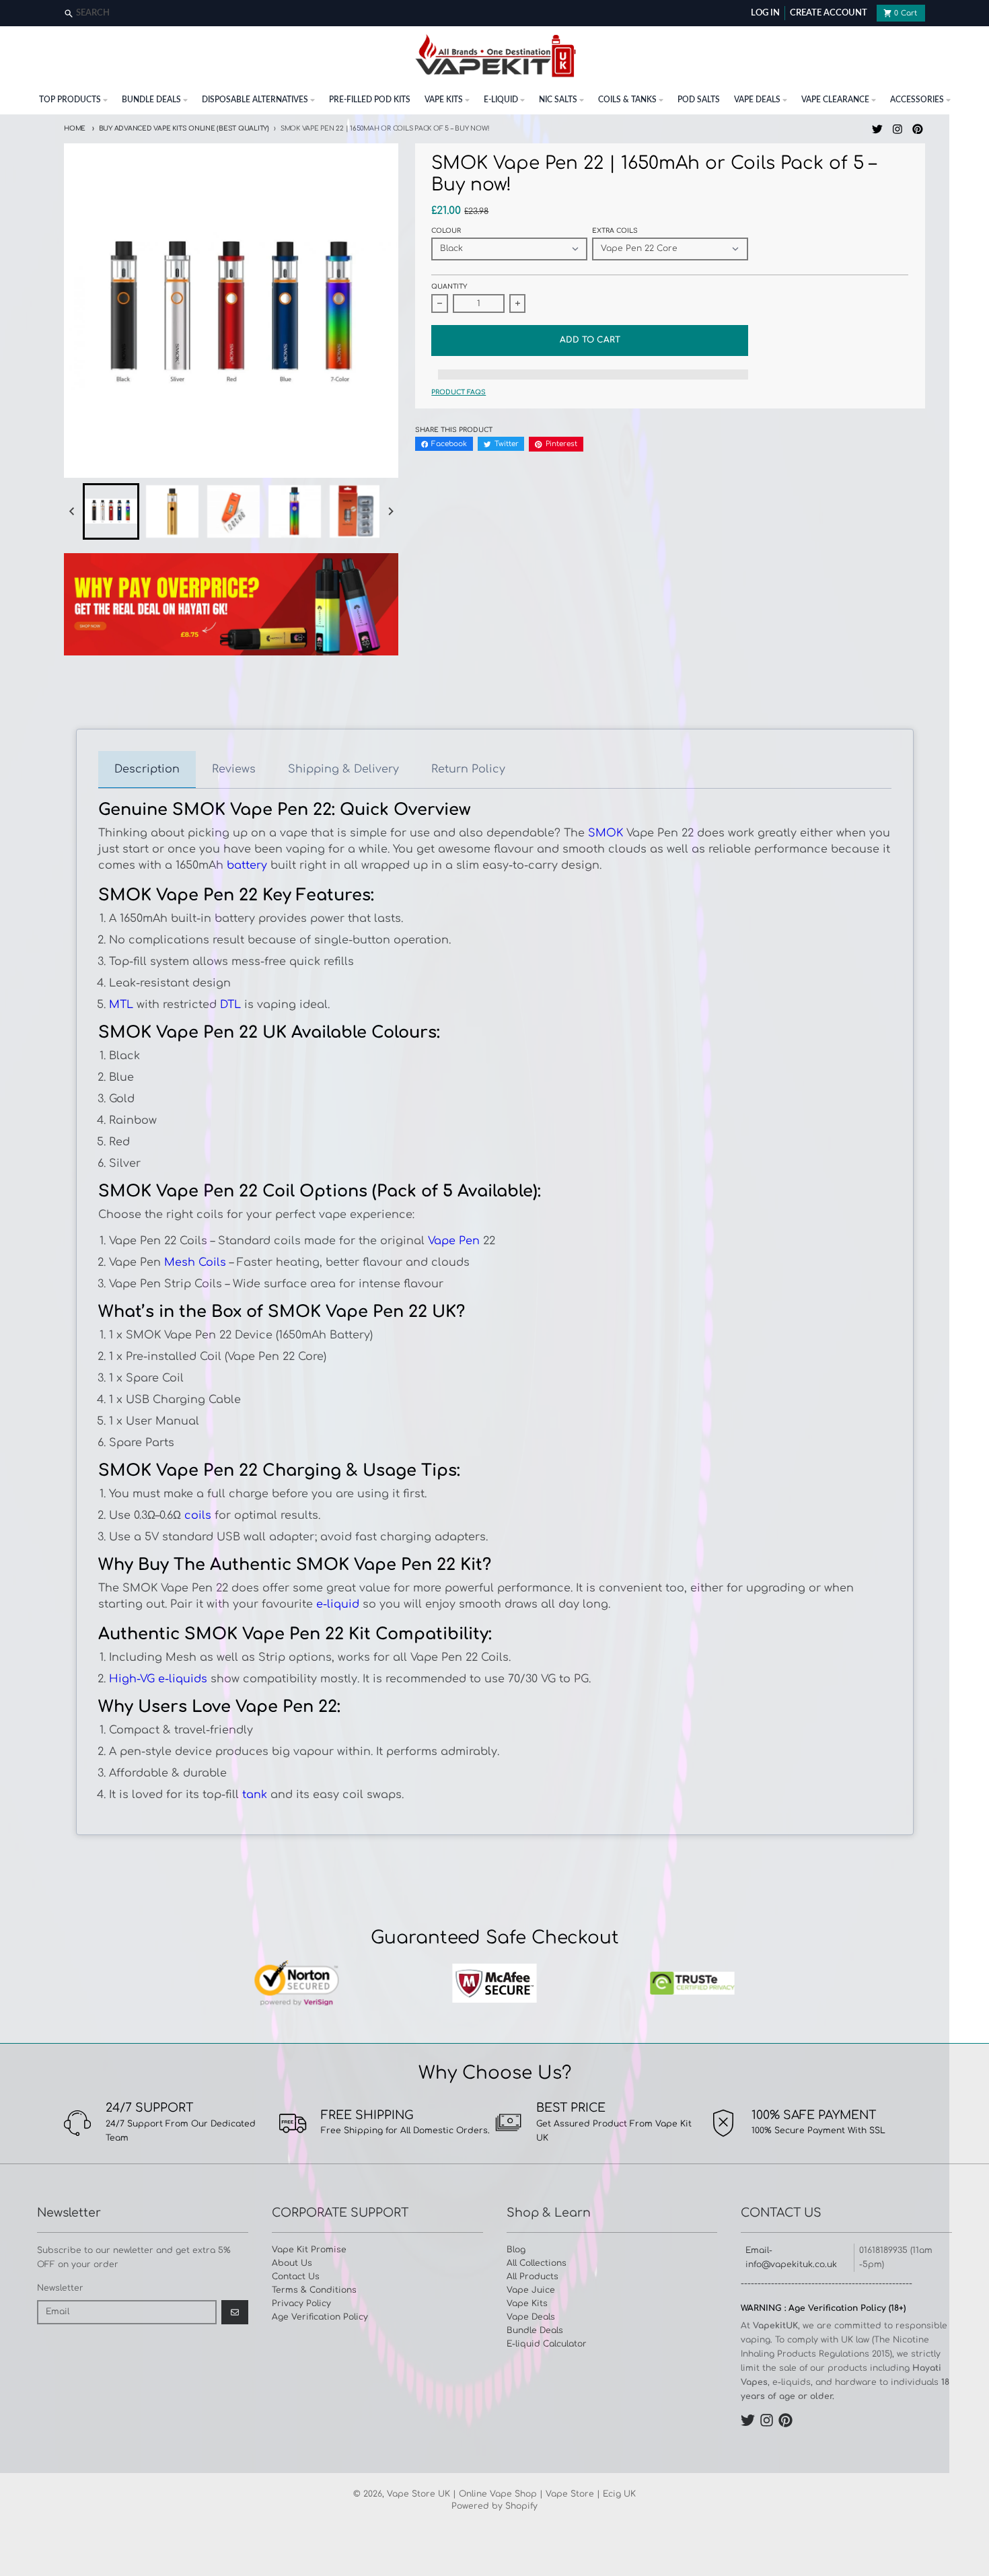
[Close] (977, 14)
